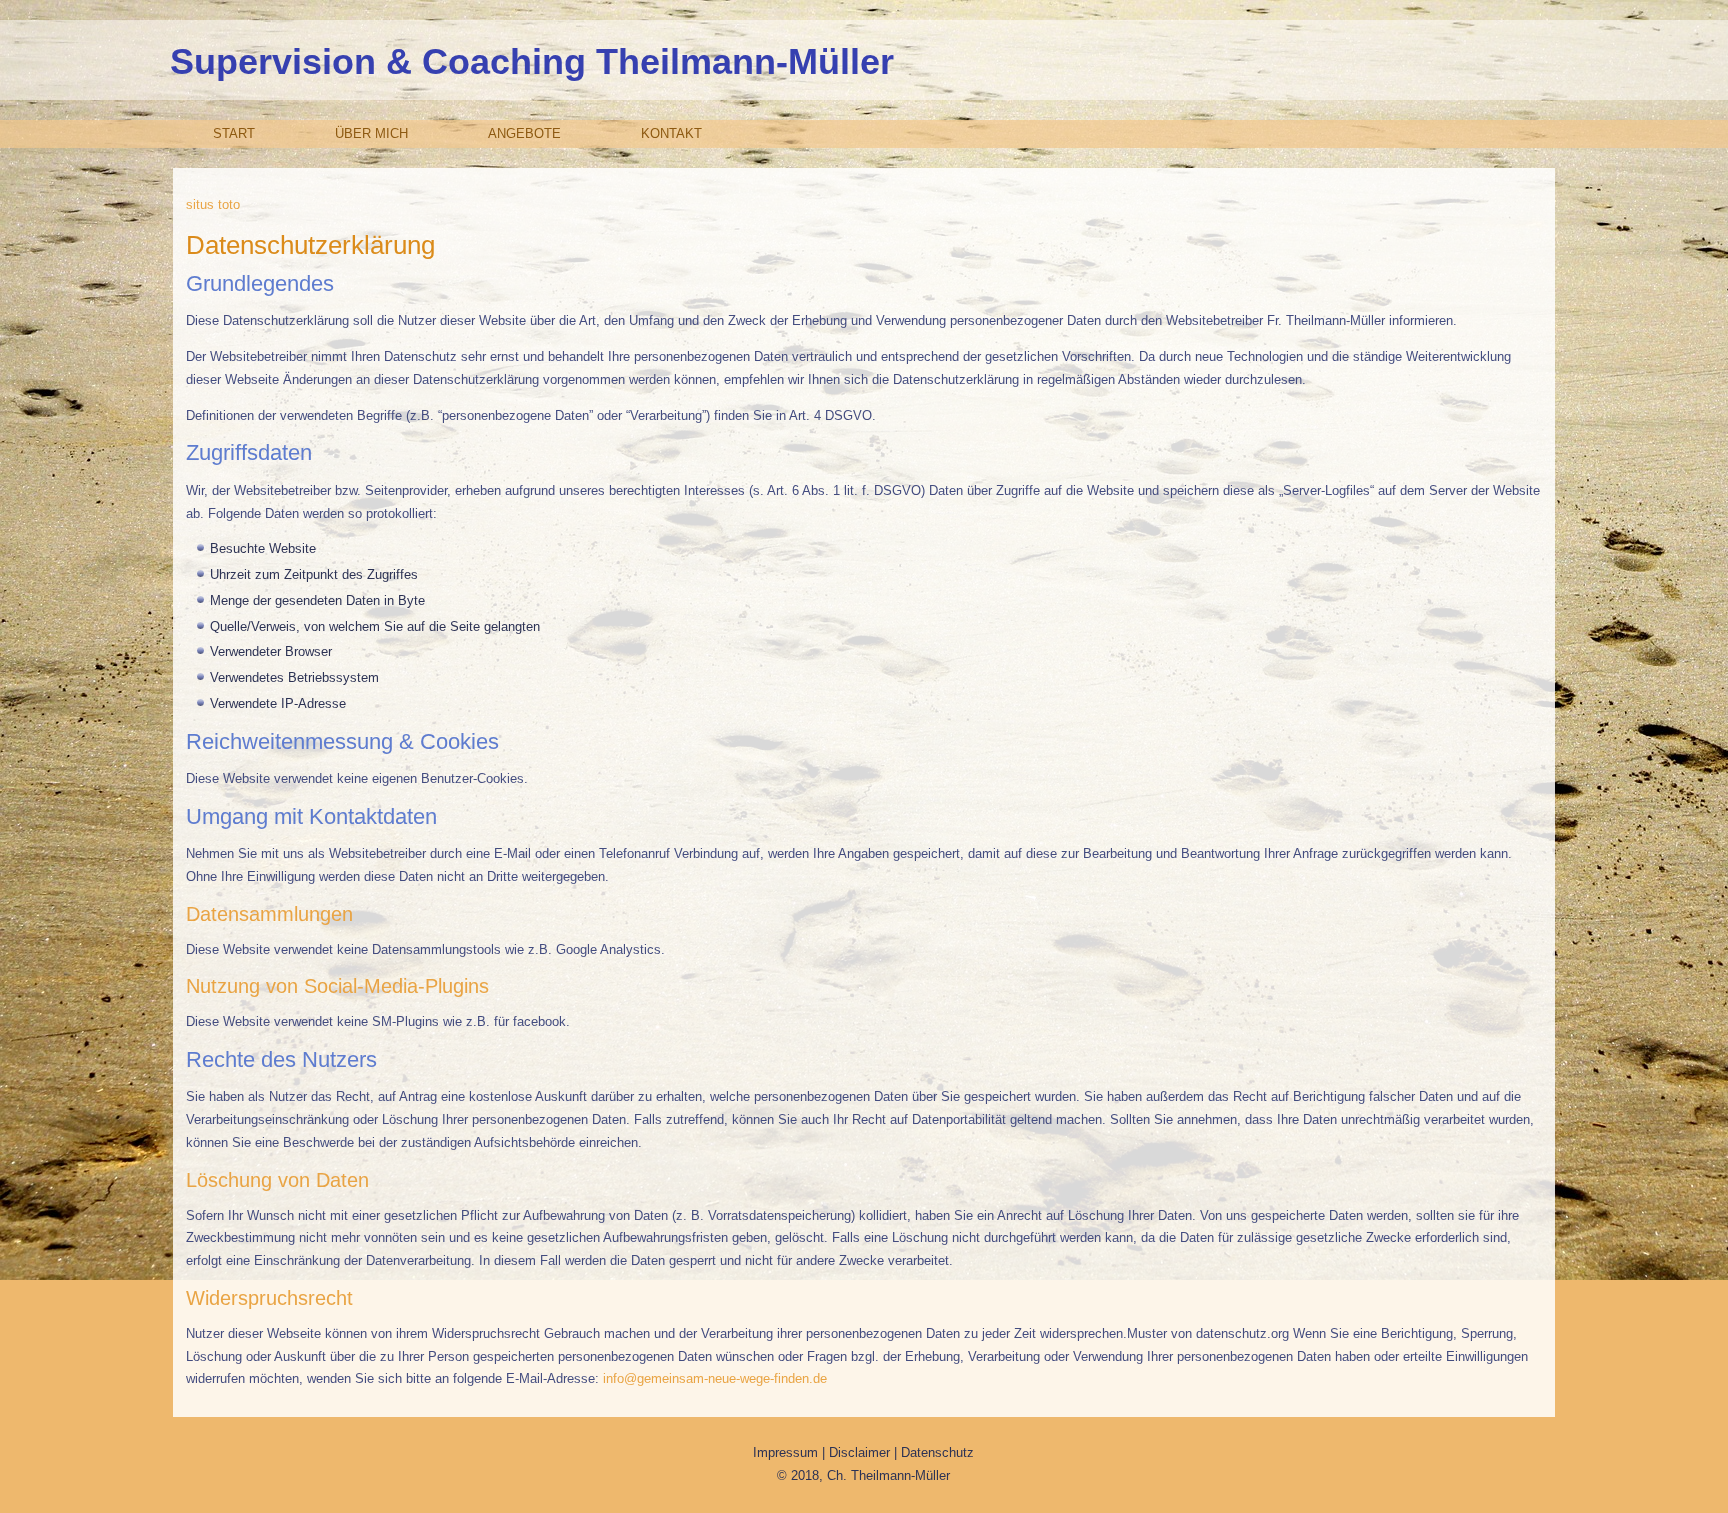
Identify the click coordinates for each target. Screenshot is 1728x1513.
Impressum (787, 1452)
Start (234, 133)
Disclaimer (861, 1452)
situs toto (213, 204)
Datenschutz (937, 1452)
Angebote (524, 133)
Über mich (371, 133)
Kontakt (671, 133)
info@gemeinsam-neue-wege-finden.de (715, 1378)
